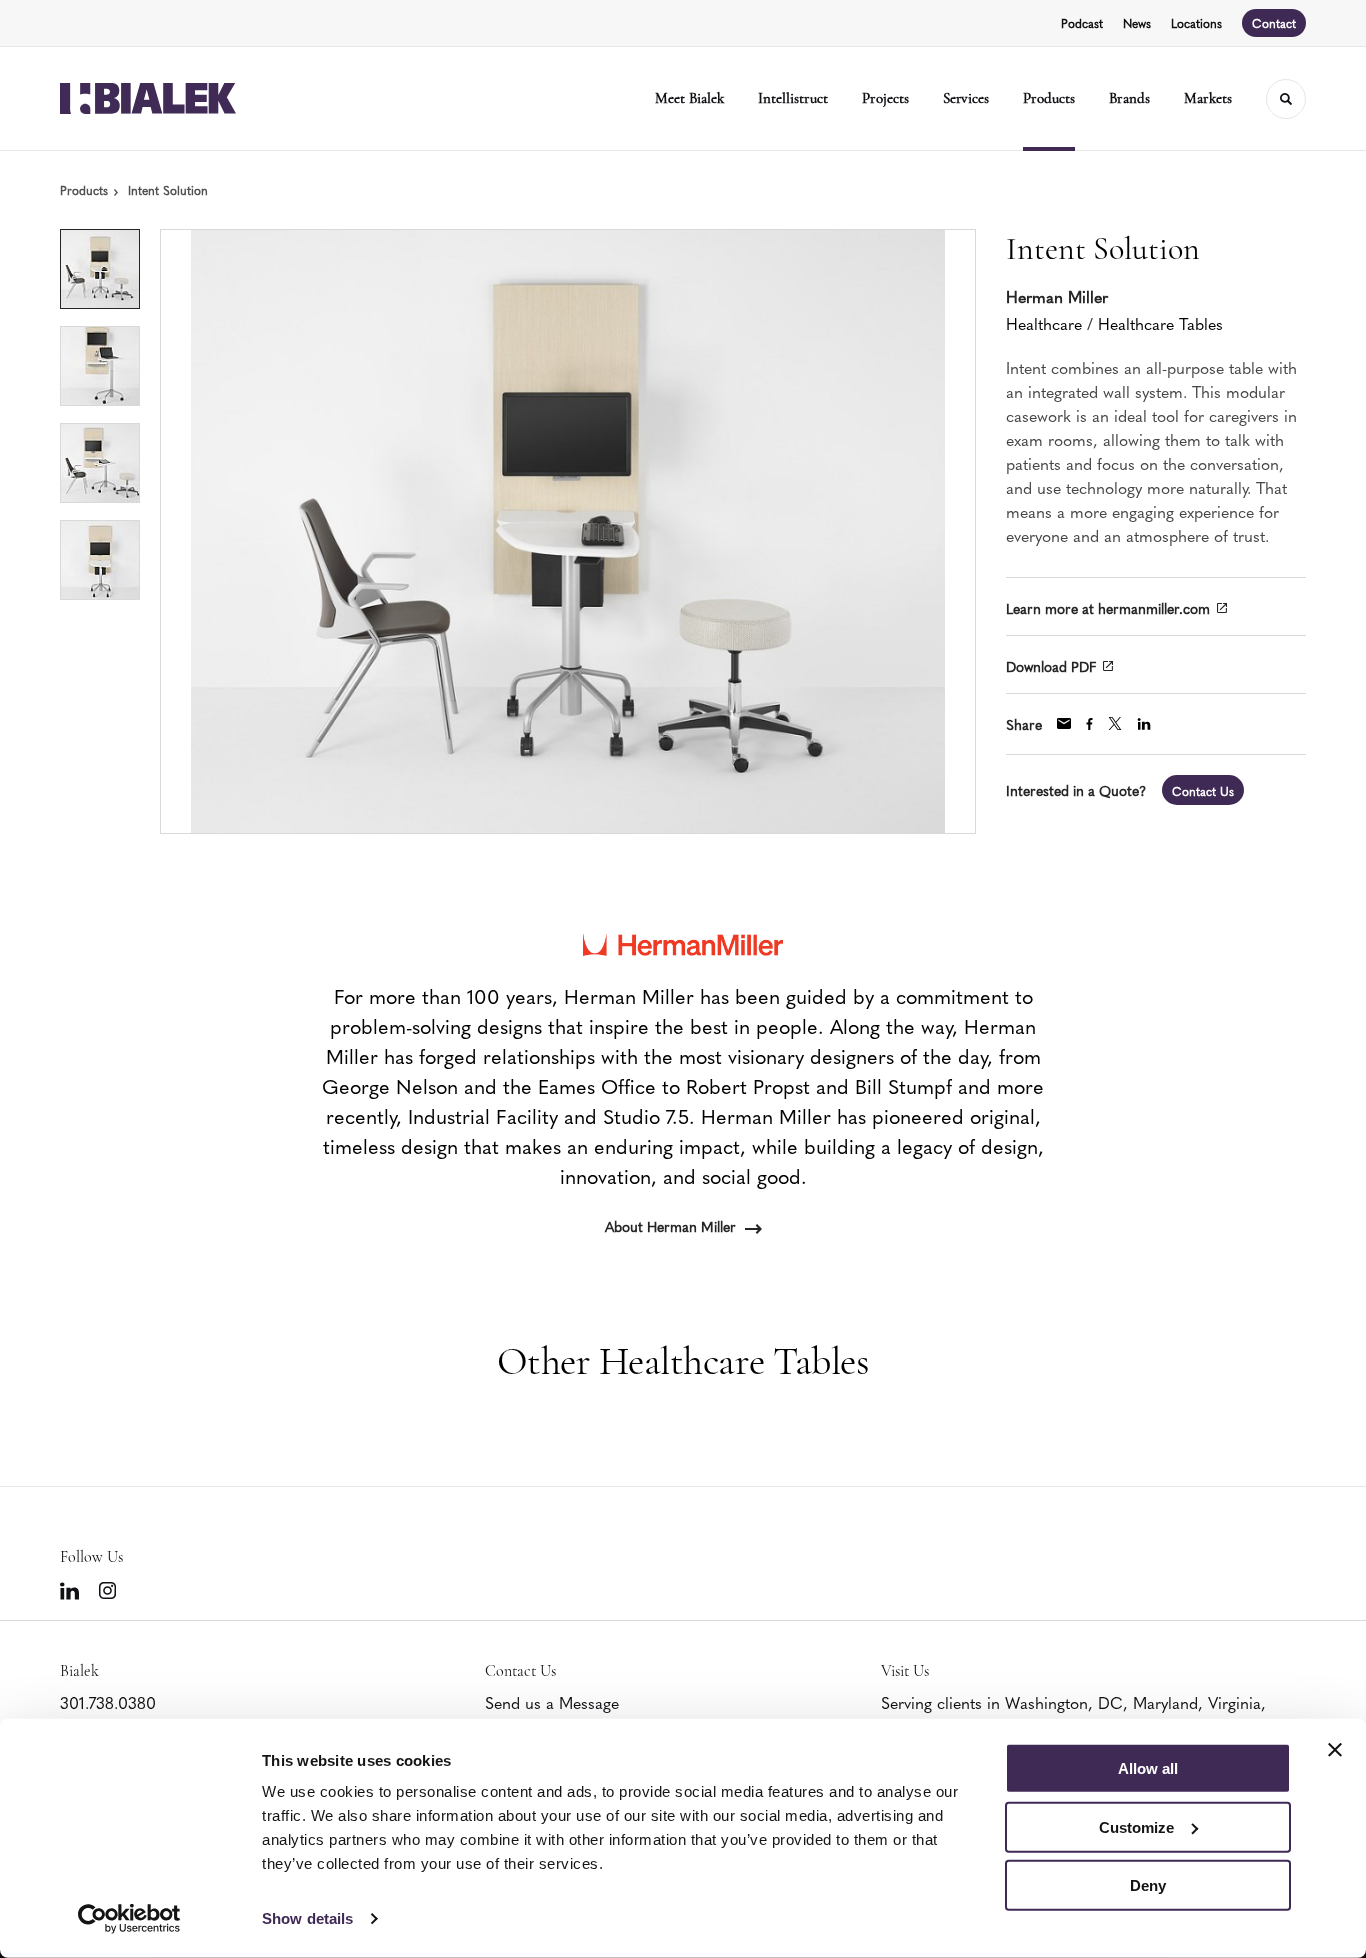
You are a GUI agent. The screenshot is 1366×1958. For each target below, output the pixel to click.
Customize (1136, 1826)
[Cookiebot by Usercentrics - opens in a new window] (129, 1919)
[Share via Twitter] (1115, 723)
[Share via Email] (1064, 723)
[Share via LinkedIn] (1144, 724)
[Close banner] (1335, 1750)
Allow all (1148, 1768)
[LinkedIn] (69, 1591)
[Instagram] (107, 1590)
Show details (307, 1918)
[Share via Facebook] (1089, 724)
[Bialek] (148, 98)
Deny (1148, 1885)
